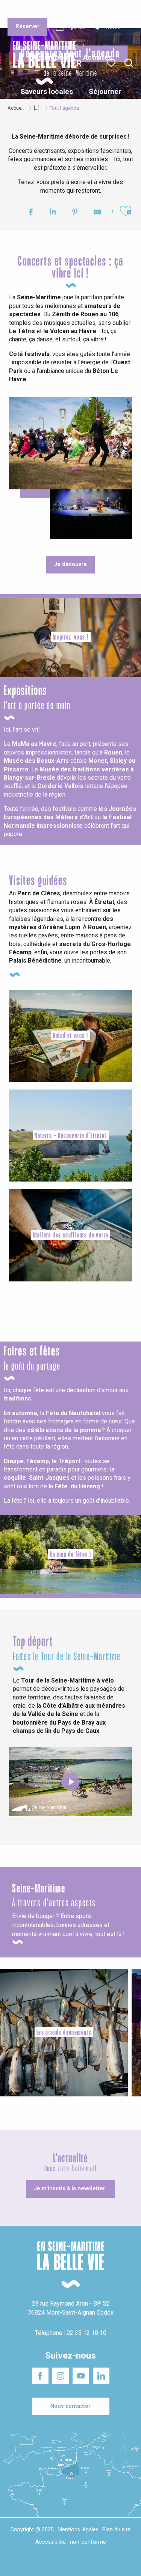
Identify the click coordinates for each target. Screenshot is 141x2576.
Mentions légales (78, 2530)
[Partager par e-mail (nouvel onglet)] (97, 213)
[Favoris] (112, 63)
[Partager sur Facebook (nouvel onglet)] (31, 213)
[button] (129, 63)
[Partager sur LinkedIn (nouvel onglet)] (53, 213)
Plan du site (116, 2530)
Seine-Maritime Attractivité (23, 11)
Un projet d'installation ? (70, 11)
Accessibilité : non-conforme (71, 2542)
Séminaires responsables (114, 11)
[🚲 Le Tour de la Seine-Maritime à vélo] (71, 1782)
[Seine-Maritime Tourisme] (41, 63)
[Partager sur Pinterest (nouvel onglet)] (75, 213)
